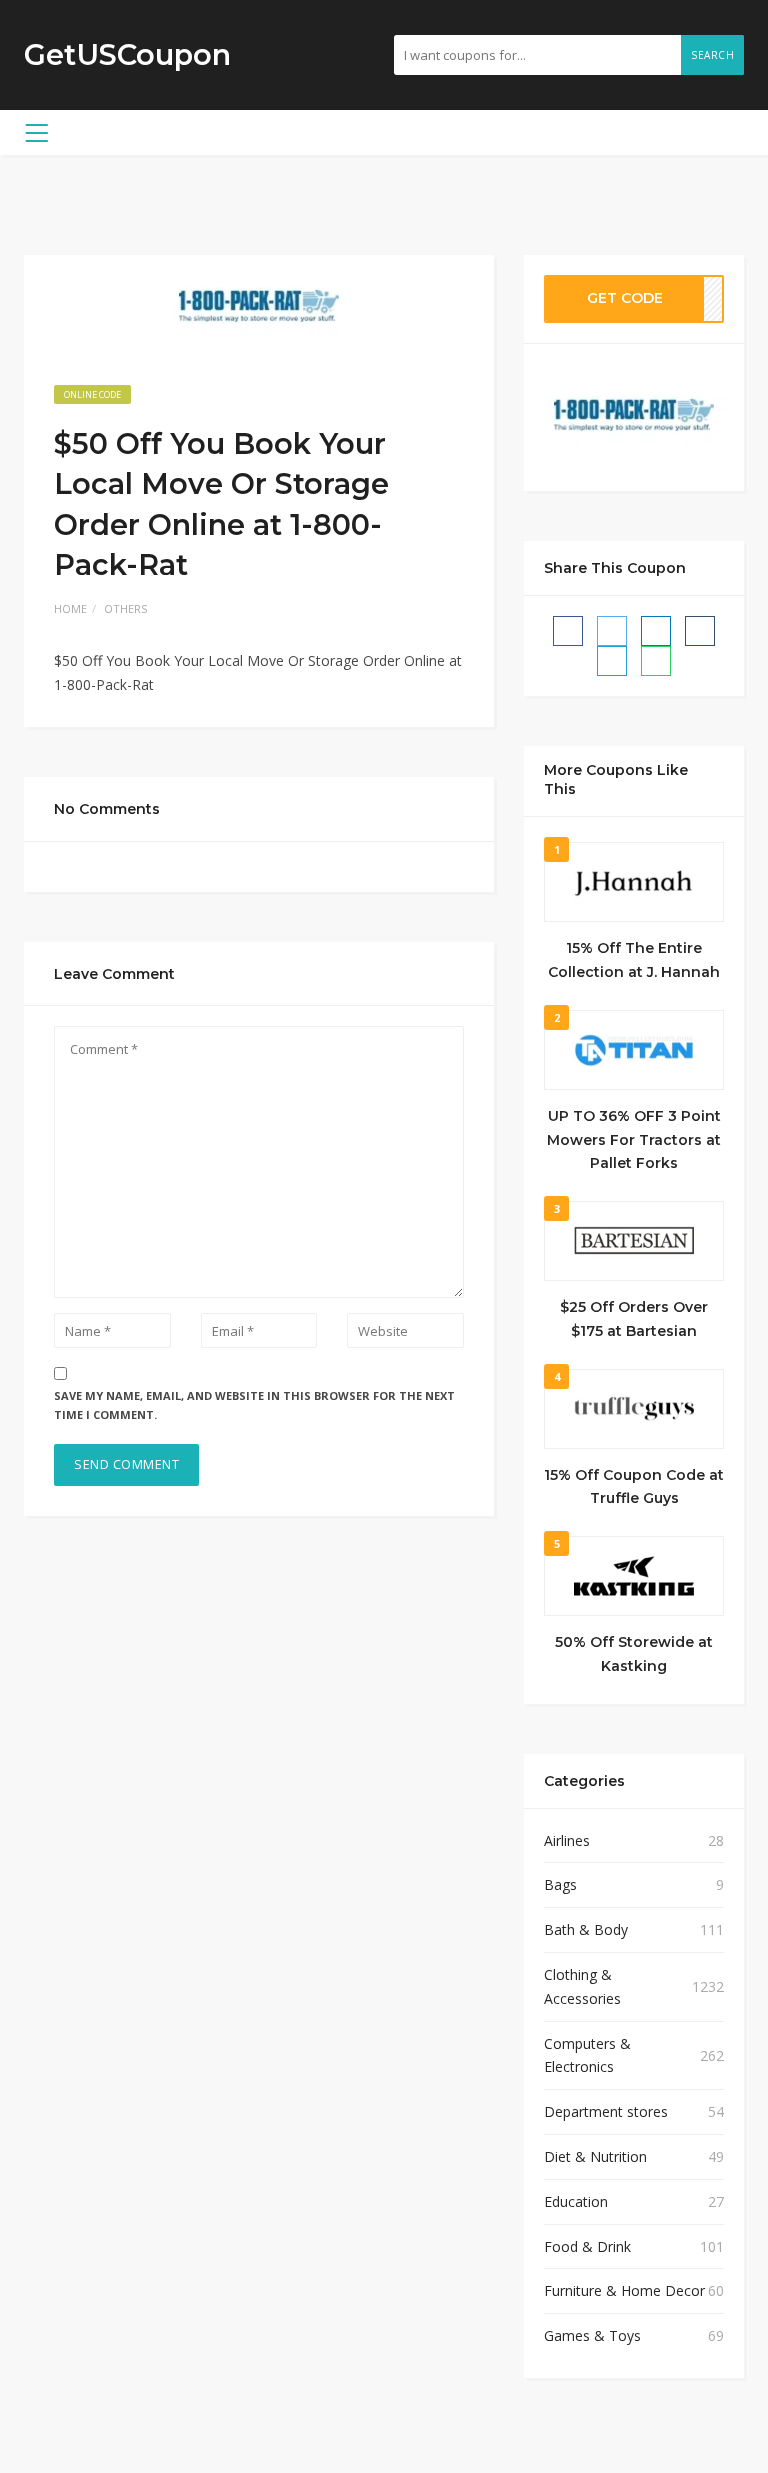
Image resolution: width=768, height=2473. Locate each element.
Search (712, 55)
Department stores (606, 2111)
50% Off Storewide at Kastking (634, 1654)
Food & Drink (587, 2246)
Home (70, 608)
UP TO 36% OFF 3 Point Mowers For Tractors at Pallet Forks (634, 1140)
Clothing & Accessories (582, 1986)
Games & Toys (592, 2335)
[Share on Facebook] (568, 631)
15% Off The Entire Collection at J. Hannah (634, 960)
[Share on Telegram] (612, 661)
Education (576, 2201)
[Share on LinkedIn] (656, 631)
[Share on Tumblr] (700, 631)
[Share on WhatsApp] (656, 661)
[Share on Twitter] (612, 631)
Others (125, 608)
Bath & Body (586, 1929)
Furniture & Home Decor (624, 2290)
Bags (560, 1884)
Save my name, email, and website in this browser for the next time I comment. (254, 1405)
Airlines (567, 1840)
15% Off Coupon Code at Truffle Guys (634, 1487)
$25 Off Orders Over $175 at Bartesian (634, 1319)
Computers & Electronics (587, 2055)
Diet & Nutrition (595, 2156)
